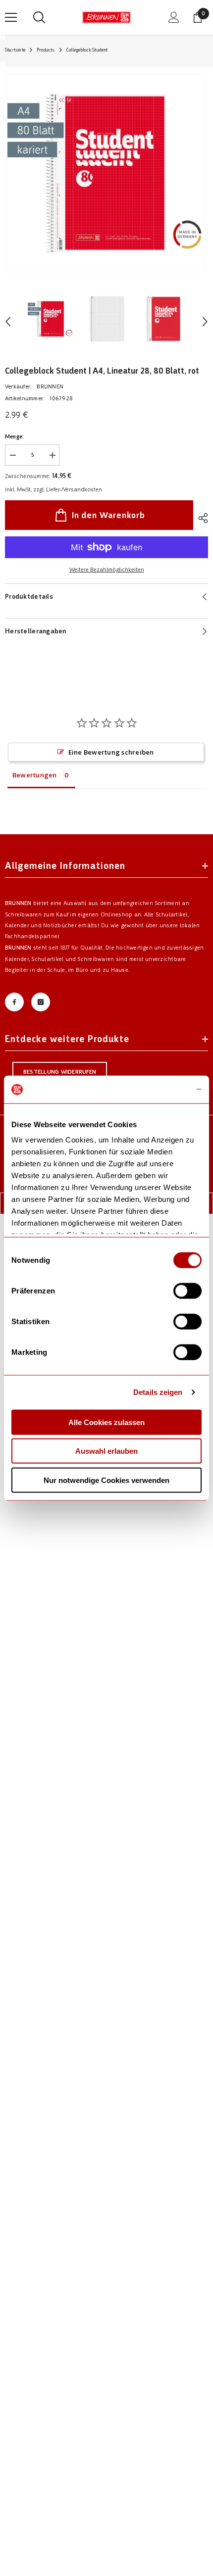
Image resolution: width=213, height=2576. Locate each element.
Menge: (14, 437)
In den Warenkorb (108, 515)
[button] (8, 322)
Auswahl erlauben (106, 1451)
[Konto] (174, 17)
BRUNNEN (50, 387)
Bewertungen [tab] (35, 775)
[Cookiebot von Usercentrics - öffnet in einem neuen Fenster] (158, 1090)
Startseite (15, 50)
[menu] (11, 17)
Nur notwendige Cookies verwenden (106, 1480)
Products (46, 50)
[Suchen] (39, 17)
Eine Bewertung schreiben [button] (111, 752)
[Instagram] (41, 1002)
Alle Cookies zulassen (106, 1422)
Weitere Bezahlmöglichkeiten (107, 570)
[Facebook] (14, 1002)
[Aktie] (201, 518)
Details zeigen (158, 1392)
